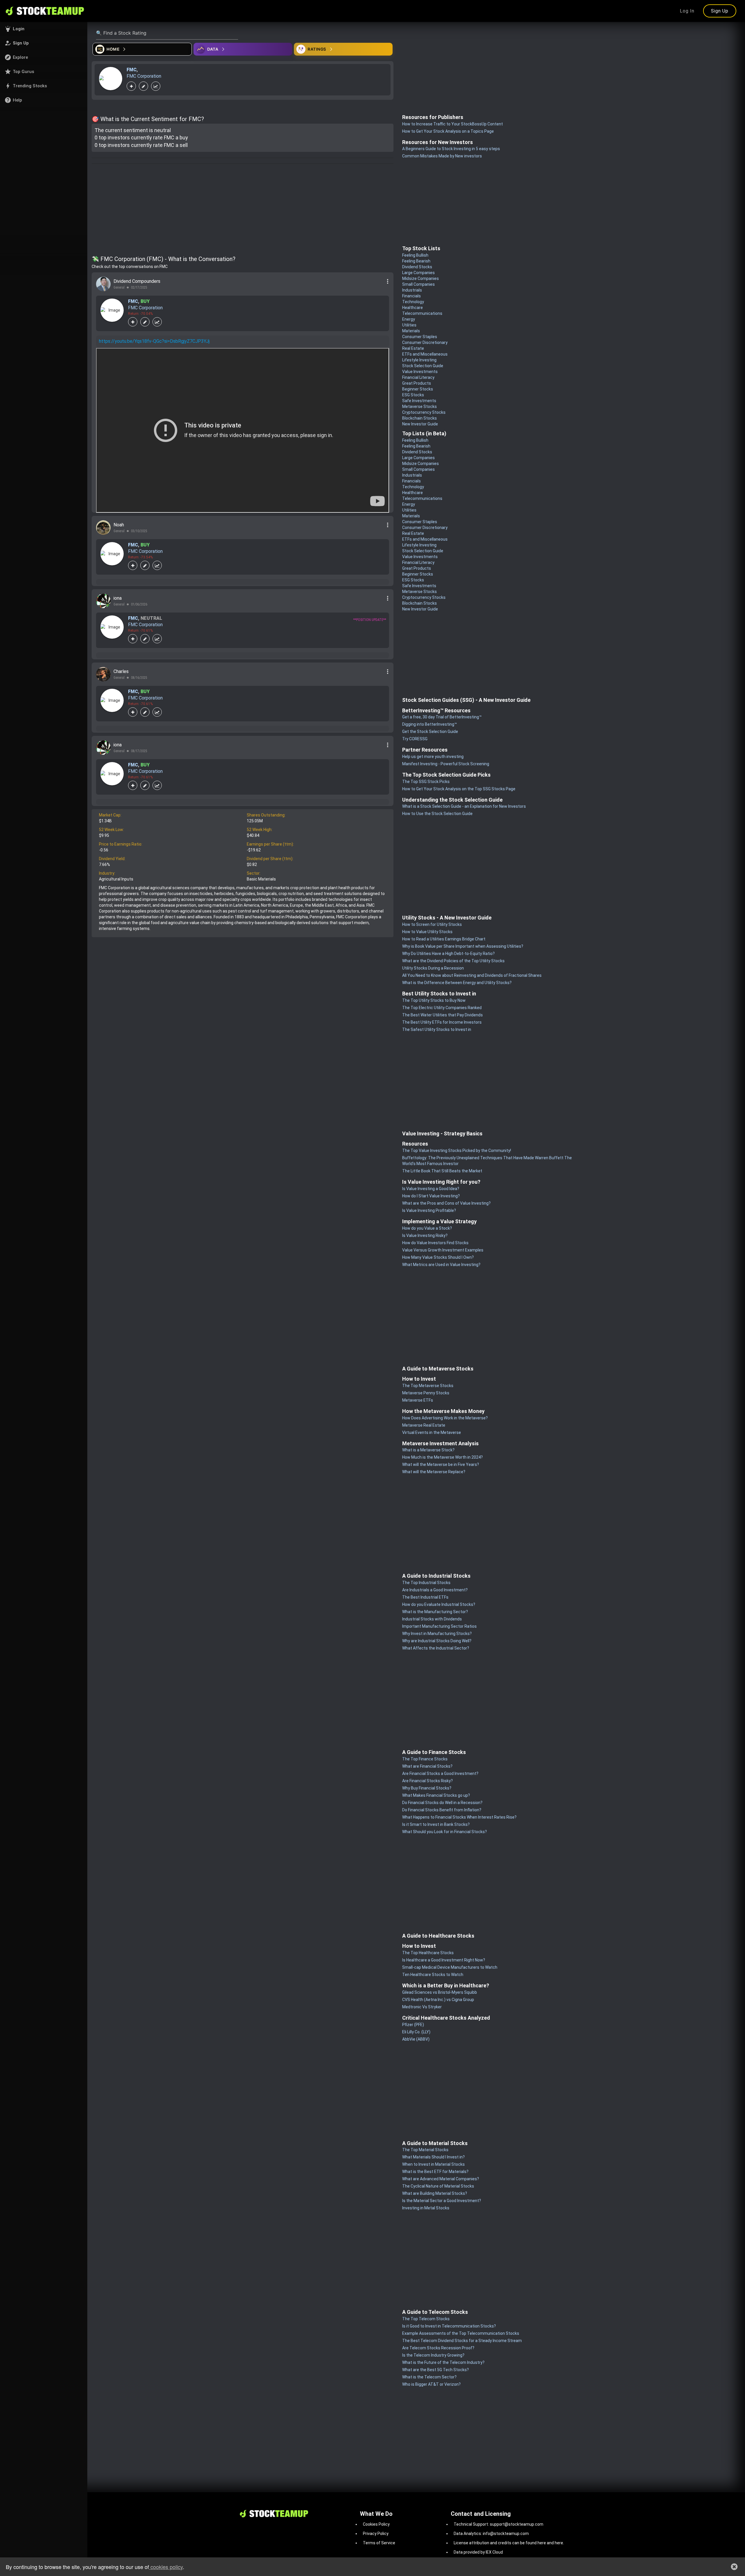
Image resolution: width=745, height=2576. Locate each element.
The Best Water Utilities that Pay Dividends (442, 1015)
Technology (413, 302)
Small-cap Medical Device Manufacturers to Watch (450, 1967)
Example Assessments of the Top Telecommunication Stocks (461, 2333)
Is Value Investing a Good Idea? (431, 1189)
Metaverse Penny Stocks (426, 1393)
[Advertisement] (243, 211)
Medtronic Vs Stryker (422, 2007)
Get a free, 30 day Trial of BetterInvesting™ (442, 717)
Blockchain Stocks (419, 418)
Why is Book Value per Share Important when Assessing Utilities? (463, 946)
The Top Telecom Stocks (426, 2319)
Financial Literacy (418, 377)
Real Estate (413, 348)
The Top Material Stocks (425, 2150)
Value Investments (420, 372)
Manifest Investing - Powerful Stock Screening (446, 764)
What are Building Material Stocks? (435, 2193)
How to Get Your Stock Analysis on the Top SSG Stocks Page (459, 789)
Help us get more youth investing (433, 757)
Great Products (417, 383)
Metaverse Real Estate (424, 1425)
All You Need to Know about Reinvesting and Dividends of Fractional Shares (472, 975)
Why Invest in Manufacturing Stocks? (437, 1634)
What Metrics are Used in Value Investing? (441, 1265)
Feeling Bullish (415, 255)
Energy (409, 319)
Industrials (412, 290)
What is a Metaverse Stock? (428, 1450)
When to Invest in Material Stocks (433, 2164)
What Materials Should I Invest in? (433, 2157)
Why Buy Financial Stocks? (427, 1788)
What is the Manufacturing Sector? (435, 1612)
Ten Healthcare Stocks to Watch (433, 1975)
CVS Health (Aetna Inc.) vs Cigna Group (438, 2000)
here (542, 2543)
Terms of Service (379, 2543)
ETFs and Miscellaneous (425, 354)
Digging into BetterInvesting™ (430, 724)
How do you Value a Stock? (427, 1228)
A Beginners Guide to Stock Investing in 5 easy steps (451, 149)
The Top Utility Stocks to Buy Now (434, 1000)
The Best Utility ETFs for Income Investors (442, 1022)
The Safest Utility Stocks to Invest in (437, 1029)
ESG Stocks (413, 395)
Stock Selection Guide (423, 366)
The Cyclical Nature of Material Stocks (438, 2186)
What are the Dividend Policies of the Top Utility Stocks (453, 961)
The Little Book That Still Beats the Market (442, 1171)
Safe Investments (419, 401)
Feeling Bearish (416, 261)
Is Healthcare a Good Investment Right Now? (444, 1960)
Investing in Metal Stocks (426, 2208)
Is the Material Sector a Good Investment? (442, 2201)
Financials (411, 296)
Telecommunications (422, 313)
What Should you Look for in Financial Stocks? (445, 1832)
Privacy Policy (376, 2534)
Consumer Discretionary (425, 342)
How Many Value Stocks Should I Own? (438, 1257)
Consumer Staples (420, 337)
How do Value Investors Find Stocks (435, 1243)
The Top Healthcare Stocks (428, 1953)
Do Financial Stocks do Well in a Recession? (442, 1803)
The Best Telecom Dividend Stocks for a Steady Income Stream (462, 2341)
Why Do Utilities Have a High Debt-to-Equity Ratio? (448, 954)
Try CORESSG (415, 739)
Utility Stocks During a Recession (433, 968)
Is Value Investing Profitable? (429, 1210)
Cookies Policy (376, 2524)
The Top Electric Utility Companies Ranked (442, 1008)
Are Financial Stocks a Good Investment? (440, 1773)
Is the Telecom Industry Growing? (433, 2355)
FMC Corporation (144, 76)
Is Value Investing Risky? (425, 1235)
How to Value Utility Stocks (427, 932)
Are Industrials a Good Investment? (435, 1590)
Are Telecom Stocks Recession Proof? (438, 2348)
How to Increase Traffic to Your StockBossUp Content (453, 124)
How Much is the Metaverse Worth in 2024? (442, 1457)
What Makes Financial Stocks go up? (436, 1795)
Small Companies (418, 284)
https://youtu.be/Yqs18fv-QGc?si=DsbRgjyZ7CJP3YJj (154, 341)
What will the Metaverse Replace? (434, 1472)
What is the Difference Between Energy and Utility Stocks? (457, 983)
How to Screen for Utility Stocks (432, 924)
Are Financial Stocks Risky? (428, 1781)
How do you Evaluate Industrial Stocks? (439, 1604)
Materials (411, 331)
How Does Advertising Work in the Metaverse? (445, 1418)
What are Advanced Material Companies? (441, 2179)
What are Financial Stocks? (427, 1766)
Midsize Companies (421, 278)
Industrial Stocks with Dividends (432, 1619)
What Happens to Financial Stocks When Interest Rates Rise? (459, 1817)
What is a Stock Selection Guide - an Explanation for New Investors (464, 806)
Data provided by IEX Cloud (478, 2552)
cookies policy (166, 2567)
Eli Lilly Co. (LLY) (416, 2032)
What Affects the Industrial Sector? (436, 1648)
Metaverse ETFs (418, 1400)
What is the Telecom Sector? (429, 2377)
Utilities (409, 325)
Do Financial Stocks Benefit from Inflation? (442, 1810)
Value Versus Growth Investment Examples (443, 1250)
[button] (44, 29)
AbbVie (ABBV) (416, 2039)
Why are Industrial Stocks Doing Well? (437, 1641)
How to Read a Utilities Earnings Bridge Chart (444, 939)
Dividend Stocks (417, 267)
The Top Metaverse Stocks (428, 1386)
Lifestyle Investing (419, 360)
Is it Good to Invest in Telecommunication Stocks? (449, 2326)
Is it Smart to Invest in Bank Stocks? (436, 1824)
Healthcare (413, 308)
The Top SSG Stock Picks (426, 782)
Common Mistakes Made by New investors (442, 156)
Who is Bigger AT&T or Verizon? (431, 2384)
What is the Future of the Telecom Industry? (443, 2362)
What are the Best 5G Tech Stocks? (436, 2370)
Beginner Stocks (418, 389)
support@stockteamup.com (517, 2524)
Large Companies (418, 273)
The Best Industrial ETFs (425, 1597)
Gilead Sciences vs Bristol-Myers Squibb (440, 1992)
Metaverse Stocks (419, 406)
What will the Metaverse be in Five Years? (441, 1464)
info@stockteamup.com (506, 2534)
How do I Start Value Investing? (431, 1196)
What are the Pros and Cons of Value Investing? (446, 1203)
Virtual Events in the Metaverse (432, 1432)
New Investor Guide (420, 424)
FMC (132, 70)
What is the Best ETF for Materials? (435, 2172)
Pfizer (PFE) (413, 2025)
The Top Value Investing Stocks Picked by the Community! (457, 1151)
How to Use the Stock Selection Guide (437, 814)
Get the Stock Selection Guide (430, 732)
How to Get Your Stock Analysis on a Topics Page (448, 131)
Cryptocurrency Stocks (424, 412)
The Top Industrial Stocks (426, 1583)
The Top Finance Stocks (425, 1759)
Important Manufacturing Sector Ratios (439, 1626)
